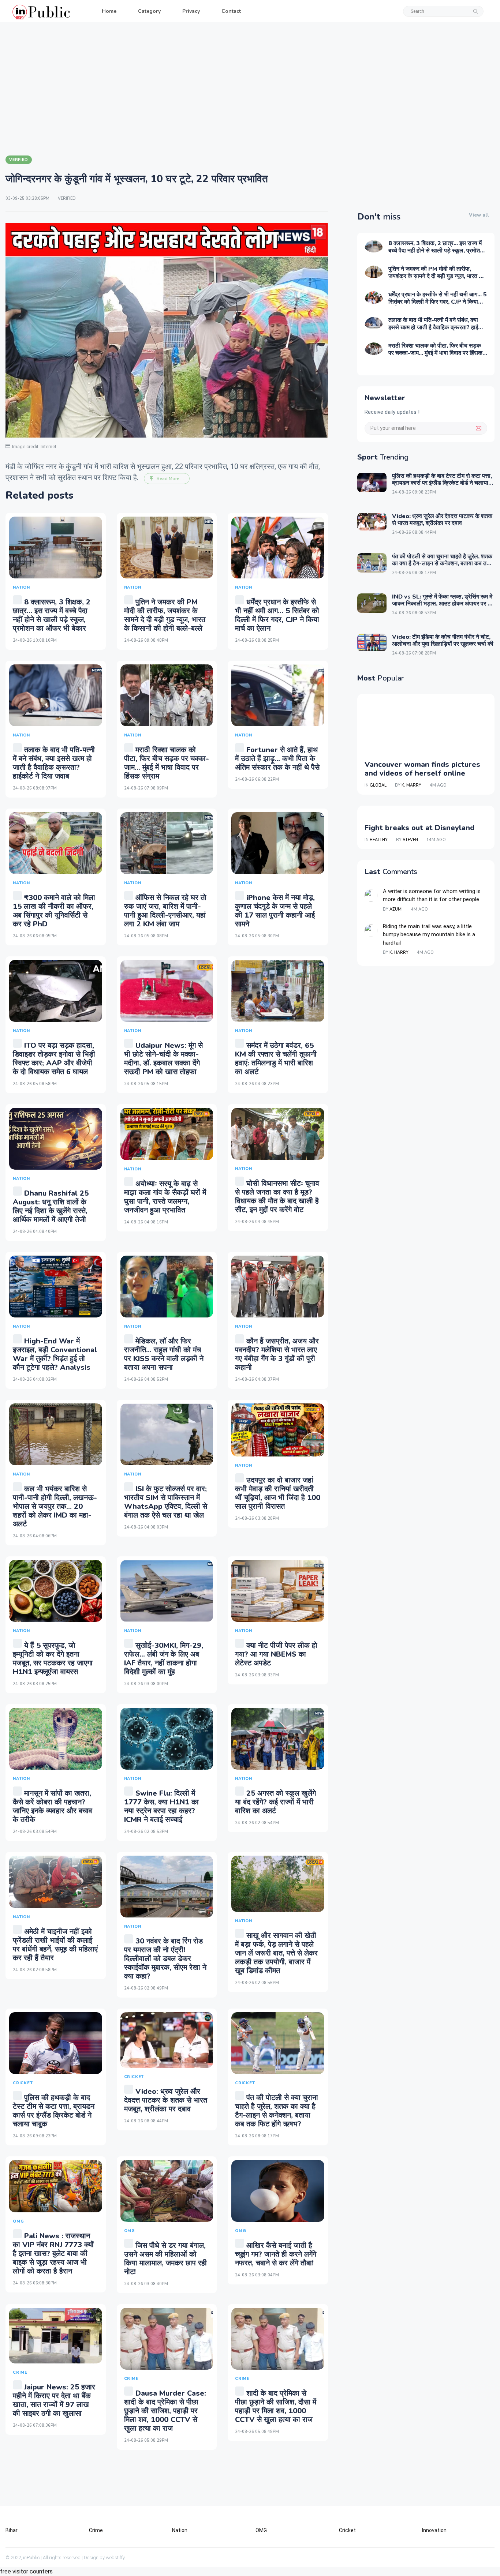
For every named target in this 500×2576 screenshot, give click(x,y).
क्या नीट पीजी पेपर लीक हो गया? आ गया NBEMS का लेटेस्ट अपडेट (276, 1654)
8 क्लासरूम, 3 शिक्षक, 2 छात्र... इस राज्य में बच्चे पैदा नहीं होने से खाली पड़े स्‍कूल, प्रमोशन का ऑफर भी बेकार (52, 615)
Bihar (12, 2530)
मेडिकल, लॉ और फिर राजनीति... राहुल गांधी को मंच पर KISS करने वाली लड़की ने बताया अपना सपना (164, 1354)
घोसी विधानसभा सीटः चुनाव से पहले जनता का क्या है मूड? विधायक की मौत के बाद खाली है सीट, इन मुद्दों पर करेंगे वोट (277, 1197)
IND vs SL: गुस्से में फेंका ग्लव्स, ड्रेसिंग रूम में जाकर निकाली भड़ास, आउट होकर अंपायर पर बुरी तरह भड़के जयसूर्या (443, 604)
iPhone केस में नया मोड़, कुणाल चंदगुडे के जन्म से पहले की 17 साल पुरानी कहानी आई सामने (275, 911)
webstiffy (115, 2558)
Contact (231, 11)
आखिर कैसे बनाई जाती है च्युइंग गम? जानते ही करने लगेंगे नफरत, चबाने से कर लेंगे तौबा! (276, 2254)
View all (479, 215)
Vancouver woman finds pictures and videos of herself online (422, 769)
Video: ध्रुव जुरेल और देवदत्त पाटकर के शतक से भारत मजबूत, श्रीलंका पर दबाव (166, 2100)
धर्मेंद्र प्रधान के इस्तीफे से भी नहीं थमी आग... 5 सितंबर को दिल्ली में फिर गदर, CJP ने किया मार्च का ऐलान (277, 615)
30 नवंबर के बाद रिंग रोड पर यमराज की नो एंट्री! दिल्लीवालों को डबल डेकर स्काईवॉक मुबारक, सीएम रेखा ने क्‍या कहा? (165, 1959)
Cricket (347, 2530)
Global (378, 785)
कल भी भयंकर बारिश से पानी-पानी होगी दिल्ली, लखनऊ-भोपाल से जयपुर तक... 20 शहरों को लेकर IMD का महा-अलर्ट (55, 1506)
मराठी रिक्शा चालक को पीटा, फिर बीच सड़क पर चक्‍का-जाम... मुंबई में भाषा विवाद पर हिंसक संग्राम (167, 763)
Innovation (434, 2530)
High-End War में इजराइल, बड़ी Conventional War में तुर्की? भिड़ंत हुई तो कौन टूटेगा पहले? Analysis (55, 1354)
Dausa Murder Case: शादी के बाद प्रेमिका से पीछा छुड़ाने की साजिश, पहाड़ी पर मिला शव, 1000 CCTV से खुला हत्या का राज (165, 2411)
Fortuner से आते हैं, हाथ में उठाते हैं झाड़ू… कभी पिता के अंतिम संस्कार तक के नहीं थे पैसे (277, 759)
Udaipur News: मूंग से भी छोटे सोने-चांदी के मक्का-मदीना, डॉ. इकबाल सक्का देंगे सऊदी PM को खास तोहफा (163, 1059)
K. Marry (411, 785)
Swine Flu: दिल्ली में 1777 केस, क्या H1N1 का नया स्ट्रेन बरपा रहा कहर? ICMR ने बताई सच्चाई (161, 1806)
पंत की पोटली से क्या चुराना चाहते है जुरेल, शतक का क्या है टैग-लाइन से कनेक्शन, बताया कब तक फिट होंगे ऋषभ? (277, 2111)
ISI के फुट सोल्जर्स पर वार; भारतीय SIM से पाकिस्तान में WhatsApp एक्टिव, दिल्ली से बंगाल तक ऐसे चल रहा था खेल (166, 1502)
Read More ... (170, 479)
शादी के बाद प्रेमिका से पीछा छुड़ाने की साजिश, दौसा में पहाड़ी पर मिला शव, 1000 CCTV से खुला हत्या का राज (276, 2406)
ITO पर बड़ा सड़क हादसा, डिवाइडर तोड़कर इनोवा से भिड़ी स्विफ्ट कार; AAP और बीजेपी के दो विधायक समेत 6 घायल (54, 1059)
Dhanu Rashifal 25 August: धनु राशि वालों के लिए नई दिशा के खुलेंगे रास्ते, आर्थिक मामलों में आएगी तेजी (51, 1206)
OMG (261, 2530)
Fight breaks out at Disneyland (419, 828)
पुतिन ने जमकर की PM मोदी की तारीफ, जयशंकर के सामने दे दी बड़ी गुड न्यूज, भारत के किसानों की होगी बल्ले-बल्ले (165, 615)
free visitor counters (26, 2571)
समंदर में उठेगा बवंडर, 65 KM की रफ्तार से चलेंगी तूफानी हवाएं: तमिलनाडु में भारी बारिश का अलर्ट (276, 1059)
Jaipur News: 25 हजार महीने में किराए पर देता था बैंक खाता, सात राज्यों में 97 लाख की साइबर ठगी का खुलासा (54, 2400)
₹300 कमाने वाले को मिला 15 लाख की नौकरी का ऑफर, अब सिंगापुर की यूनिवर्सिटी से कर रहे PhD (54, 911)
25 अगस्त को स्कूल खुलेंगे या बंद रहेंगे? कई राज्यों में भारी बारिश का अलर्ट (275, 1802)
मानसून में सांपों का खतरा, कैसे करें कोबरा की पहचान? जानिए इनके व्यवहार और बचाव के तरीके (53, 1806)
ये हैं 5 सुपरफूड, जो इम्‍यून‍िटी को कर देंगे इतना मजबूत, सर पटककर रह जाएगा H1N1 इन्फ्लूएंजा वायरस (53, 1659)
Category (149, 11)
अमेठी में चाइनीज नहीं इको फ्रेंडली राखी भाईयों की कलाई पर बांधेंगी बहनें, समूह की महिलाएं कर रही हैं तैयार (55, 1945)
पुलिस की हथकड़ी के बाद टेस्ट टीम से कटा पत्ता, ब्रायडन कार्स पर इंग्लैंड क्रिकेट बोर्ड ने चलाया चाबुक (54, 2111)
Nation (180, 2530)
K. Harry (399, 953)
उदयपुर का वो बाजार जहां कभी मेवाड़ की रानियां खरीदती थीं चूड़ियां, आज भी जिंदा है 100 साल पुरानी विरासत (278, 1493)
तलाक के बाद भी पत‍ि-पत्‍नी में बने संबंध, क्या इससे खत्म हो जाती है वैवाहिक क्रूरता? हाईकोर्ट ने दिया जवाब (54, 763)
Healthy (379, 840)
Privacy (191, 11)
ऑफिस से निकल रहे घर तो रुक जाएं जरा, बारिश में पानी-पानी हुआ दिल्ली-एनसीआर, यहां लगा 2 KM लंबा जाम (165, 911)
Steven (410, 840)
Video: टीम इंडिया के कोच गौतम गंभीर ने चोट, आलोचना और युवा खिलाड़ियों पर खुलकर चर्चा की (443, 640)
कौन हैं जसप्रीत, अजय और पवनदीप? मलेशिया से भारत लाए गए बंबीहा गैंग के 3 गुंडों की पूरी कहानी (277, 1354)
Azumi (396, 909)
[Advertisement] (250, 88)
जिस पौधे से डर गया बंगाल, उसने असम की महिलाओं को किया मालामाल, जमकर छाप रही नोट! (165, 2259)
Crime (96, 2530)
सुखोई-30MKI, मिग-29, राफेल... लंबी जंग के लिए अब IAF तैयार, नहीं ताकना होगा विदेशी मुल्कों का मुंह (164, 1659)
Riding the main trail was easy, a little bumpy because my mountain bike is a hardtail (429, 935)
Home (109, 11)
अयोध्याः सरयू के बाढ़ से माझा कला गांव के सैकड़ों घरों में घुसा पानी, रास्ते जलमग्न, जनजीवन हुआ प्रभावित (165, 1197)
